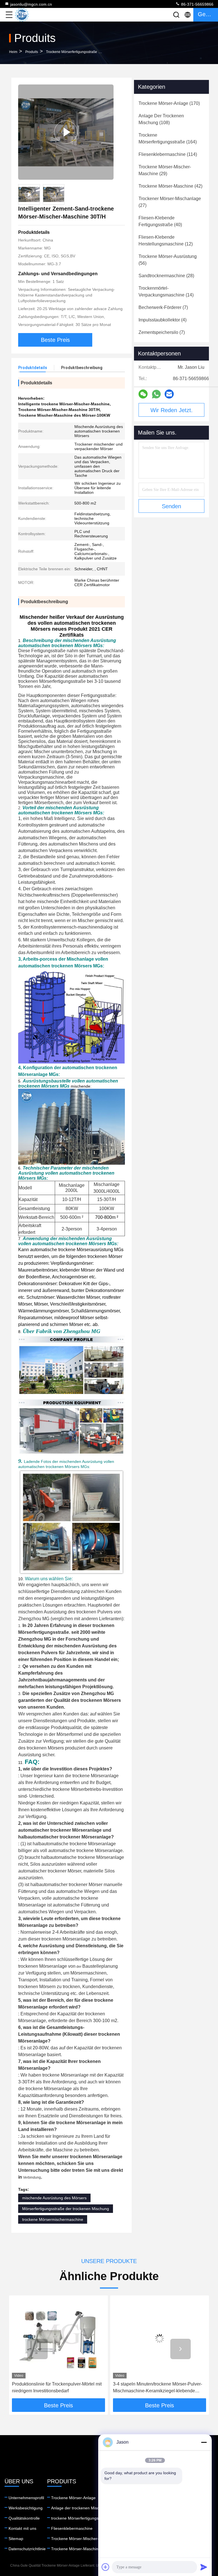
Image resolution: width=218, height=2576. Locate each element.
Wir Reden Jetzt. (172, 410)
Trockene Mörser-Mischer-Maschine (84, 2539)
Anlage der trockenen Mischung (80, 2508)
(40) (160, 221)
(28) (166, 276)
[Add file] (106, 2567)
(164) (168, 138)
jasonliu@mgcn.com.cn (31, 4)
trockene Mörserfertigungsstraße (72, 52)
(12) (166, 241)
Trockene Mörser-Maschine (76, 2549)
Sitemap (16, 2539)
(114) (168, 154)
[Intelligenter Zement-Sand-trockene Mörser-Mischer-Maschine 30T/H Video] (66, 132)
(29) (165, 170)
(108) (161, 119)
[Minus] (204, 2442)
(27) (170, 202)
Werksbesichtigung (26, 2508)
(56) (168, 260)
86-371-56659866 (197, 4)
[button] (37, 2349)
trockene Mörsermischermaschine (53, 2219)
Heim (13, 52)
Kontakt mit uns (22, 2528)
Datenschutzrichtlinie (27, 2549)
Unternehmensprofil (26, 2498)
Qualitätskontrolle (24, 2518)
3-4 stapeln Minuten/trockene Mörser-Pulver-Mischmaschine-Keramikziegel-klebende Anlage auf (56, 2388)
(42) (170, 186)
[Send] (204, 2567)
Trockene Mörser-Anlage (73, 2498)
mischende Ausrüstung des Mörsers (54, 2198)
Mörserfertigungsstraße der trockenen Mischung (66, 2209)
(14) (166, 292)
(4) (163, 320)
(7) (163, 307)
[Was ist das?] (156, 394)
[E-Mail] (169, 394)
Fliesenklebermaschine (72, 2528)
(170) (169, 103)
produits (32, 52)
